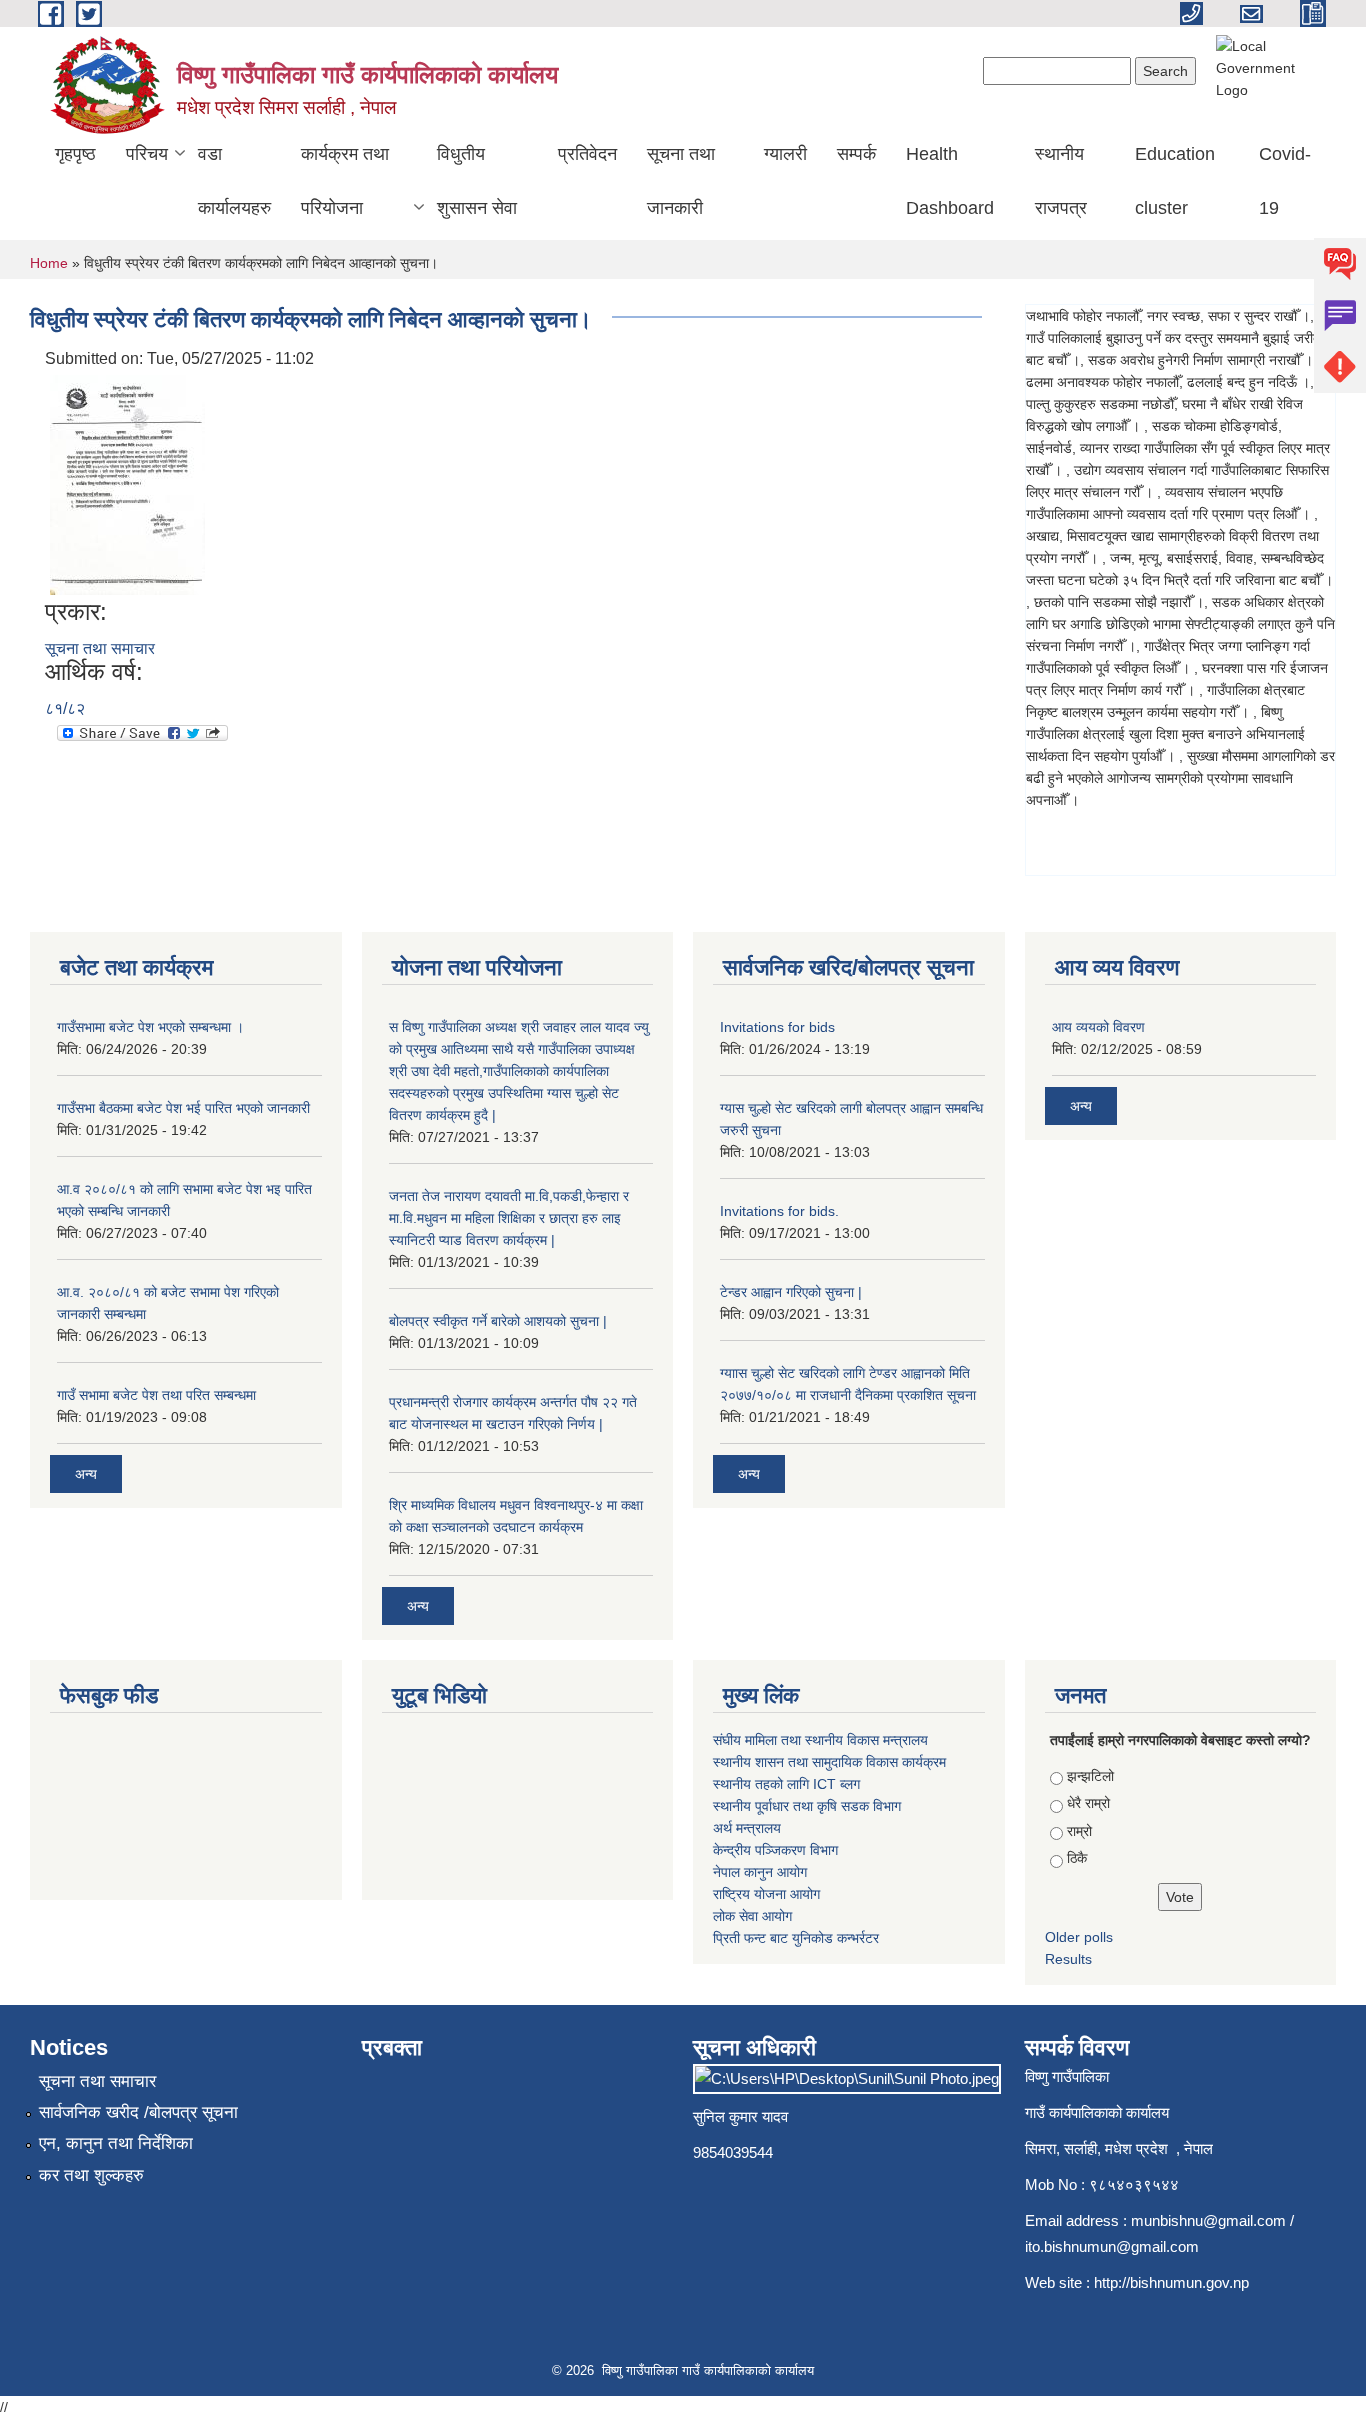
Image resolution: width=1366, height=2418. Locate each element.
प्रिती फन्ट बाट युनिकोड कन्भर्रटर (796, 1938)
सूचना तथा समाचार (100, 648)
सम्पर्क (856, 154)
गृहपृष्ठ (75, 154)
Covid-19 (1285, 181)
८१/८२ (65, 708)
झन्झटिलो (1090, 1776)
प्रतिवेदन (587, 154)
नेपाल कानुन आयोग (760, 1872)
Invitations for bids (777, 1027)
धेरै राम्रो (1088, 1803)
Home (49, 263)
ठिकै (1077, 1858)
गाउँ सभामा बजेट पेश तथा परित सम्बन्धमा (156, 1395)
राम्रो (1079, 1831)
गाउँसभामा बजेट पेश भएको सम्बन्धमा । (150, 1027)
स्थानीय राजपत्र (1061, 181)
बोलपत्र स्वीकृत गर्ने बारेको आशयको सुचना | (498, 1321)
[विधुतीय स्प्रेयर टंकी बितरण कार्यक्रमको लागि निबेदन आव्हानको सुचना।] (127, 483)
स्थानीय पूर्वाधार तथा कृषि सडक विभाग (807, 1806)
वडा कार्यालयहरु (234, 181)
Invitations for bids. (779, 1211)
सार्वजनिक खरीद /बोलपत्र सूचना (138, 2112)
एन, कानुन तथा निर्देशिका (116, 2143)
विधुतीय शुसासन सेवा (477, 181)
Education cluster (1175, 181)
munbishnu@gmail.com (1208, 2220)
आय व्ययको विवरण (1098, 1027)
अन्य (86, 1474)
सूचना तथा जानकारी (681, 181)
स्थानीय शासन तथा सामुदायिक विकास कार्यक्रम (829, 1762)
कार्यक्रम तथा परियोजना (345, 181)
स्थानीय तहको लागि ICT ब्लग (786, 1784)
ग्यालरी (785, 154)
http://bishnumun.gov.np (1171, 2282)
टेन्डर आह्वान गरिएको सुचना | (791, 1292)
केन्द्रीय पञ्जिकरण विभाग (775, 1850)
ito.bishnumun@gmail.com (1112, 2246)
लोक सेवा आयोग (752, 1916)
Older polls (1079, 1937)
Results (1068, 1959)
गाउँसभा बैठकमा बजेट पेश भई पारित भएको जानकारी (183, 1108)
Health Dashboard (950, 181)
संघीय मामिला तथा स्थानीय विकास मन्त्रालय (820, 1740)
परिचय (147, 154)
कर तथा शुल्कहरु (91, 2175)
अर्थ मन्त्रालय (747, 1828)
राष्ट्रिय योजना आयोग (766, 1894)
